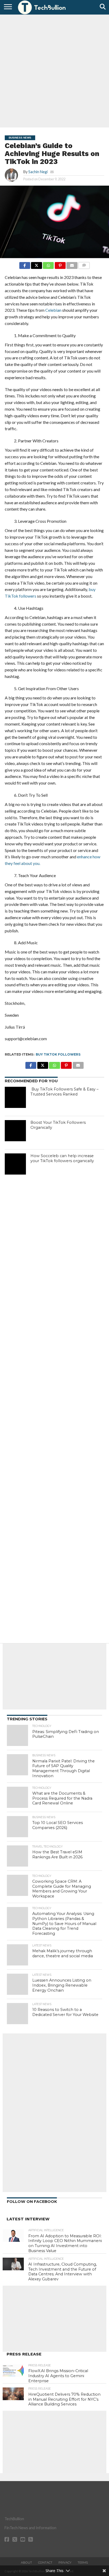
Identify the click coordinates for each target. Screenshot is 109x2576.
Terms (83, 2563)
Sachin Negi (38, 172)
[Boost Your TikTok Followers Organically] (15, 1131)
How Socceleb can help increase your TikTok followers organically (62, 1158)
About (26, 2563)
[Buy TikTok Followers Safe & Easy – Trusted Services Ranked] (15, 1097)
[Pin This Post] (60, 264)
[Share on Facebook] (25, 264)
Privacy (65, 2563)
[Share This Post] (37, 264)
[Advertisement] (54, 70)
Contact (45, 2563)
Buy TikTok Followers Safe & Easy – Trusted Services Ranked (64, 1092)
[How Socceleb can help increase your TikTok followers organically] (15, 1164)
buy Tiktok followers (58, 1054)
